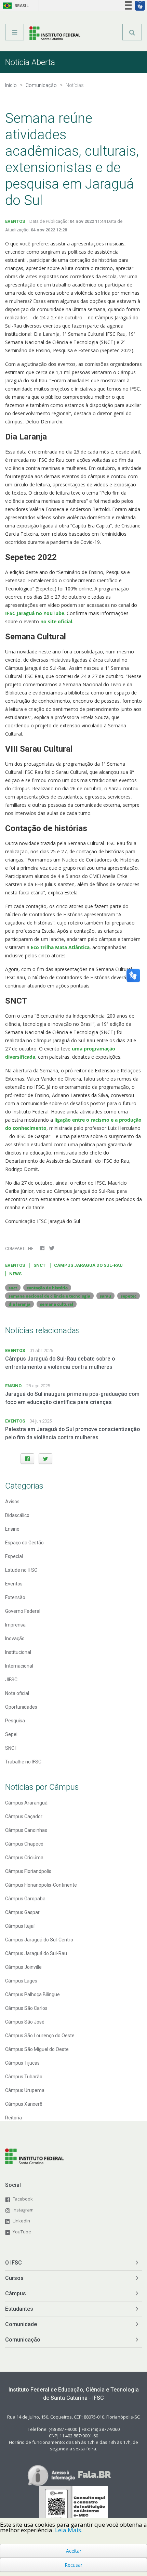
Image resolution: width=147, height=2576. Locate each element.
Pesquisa (15, 1721)
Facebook (23, 2199)
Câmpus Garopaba (25, 1899)
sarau (105, 1296)
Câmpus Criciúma (24, 1858)
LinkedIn (21, 2221)
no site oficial (56, 621)
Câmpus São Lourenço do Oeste (40, 2036)
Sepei (11, 1734)
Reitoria (14, 2118)
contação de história (47, 1288)
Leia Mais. (69, 2530)
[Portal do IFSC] (55, 35)
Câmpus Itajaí (20, 1926)
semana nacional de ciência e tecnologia (49, 1296)
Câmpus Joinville (23, 1967)
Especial (14, 1556)
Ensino (12, 1529)
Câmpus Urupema (25, 2090)
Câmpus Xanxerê (24, 2104)
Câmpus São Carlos (26, 2008)
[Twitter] (45, 1459)
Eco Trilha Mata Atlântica (60, 947)
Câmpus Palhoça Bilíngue (32, 1994)
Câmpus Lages (21, 1981)
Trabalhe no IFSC (23, 1762)
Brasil (15, 6)
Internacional (19, 1666)
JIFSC (11, 1680)
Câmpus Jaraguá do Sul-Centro (39, 1940)
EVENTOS (15, 221)
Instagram (23, 2210)
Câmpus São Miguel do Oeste (37, 2049)
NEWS (15, 1274)
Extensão (15, 1597)
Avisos (12, 1502)
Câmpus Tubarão (24, 2077)
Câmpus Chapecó (24, 1844)
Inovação (15, 1638)
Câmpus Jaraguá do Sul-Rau (36, 1953)
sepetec (129, 1296)
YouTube (22, 2232)
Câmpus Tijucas (22, 2063)
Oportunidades (21, 1707)
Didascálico (17, 1515)
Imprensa (15, 1625)
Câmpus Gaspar (22, 1912)
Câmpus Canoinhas (26, 1830)
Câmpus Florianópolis (28, 1871)
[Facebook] (27, 1459)
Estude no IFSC (21, 1570)
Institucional (18, 1652)
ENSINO (13, 1386)
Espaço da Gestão (24, 1543)
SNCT (39, 1265)
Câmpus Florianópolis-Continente (41, 1885)
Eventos (14, 1584)
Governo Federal (23, 1611)
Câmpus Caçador (24, 1816)
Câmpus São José (25, 2022)
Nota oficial (17, 1693)
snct (13, 1288)
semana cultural (57, 1304)
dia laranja (19, 1304)
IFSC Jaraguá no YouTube (35, 613)
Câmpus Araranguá (26, 1803)
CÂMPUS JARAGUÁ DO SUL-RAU (88, 1265)
